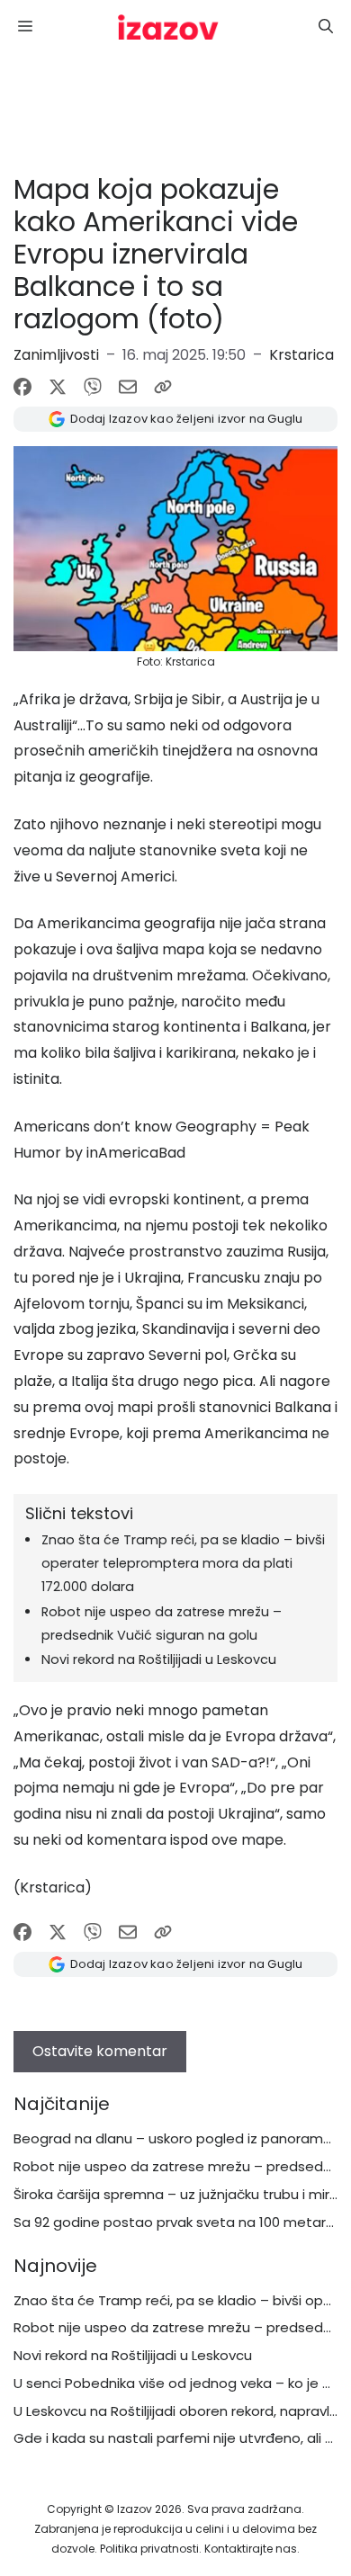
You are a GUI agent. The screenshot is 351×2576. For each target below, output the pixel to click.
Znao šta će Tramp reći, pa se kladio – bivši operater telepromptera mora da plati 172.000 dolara (183, 1563)
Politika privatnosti (149, 2549)
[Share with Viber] (93, 387)
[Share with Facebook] (22, 387)
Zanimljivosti (56, 355)
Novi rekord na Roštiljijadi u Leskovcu (159, 1659)
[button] (326, 27)
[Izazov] (168, 27)
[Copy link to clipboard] (163, 387)
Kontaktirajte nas (251, 2549)
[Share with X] (58, 387)
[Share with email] (128, 387)
